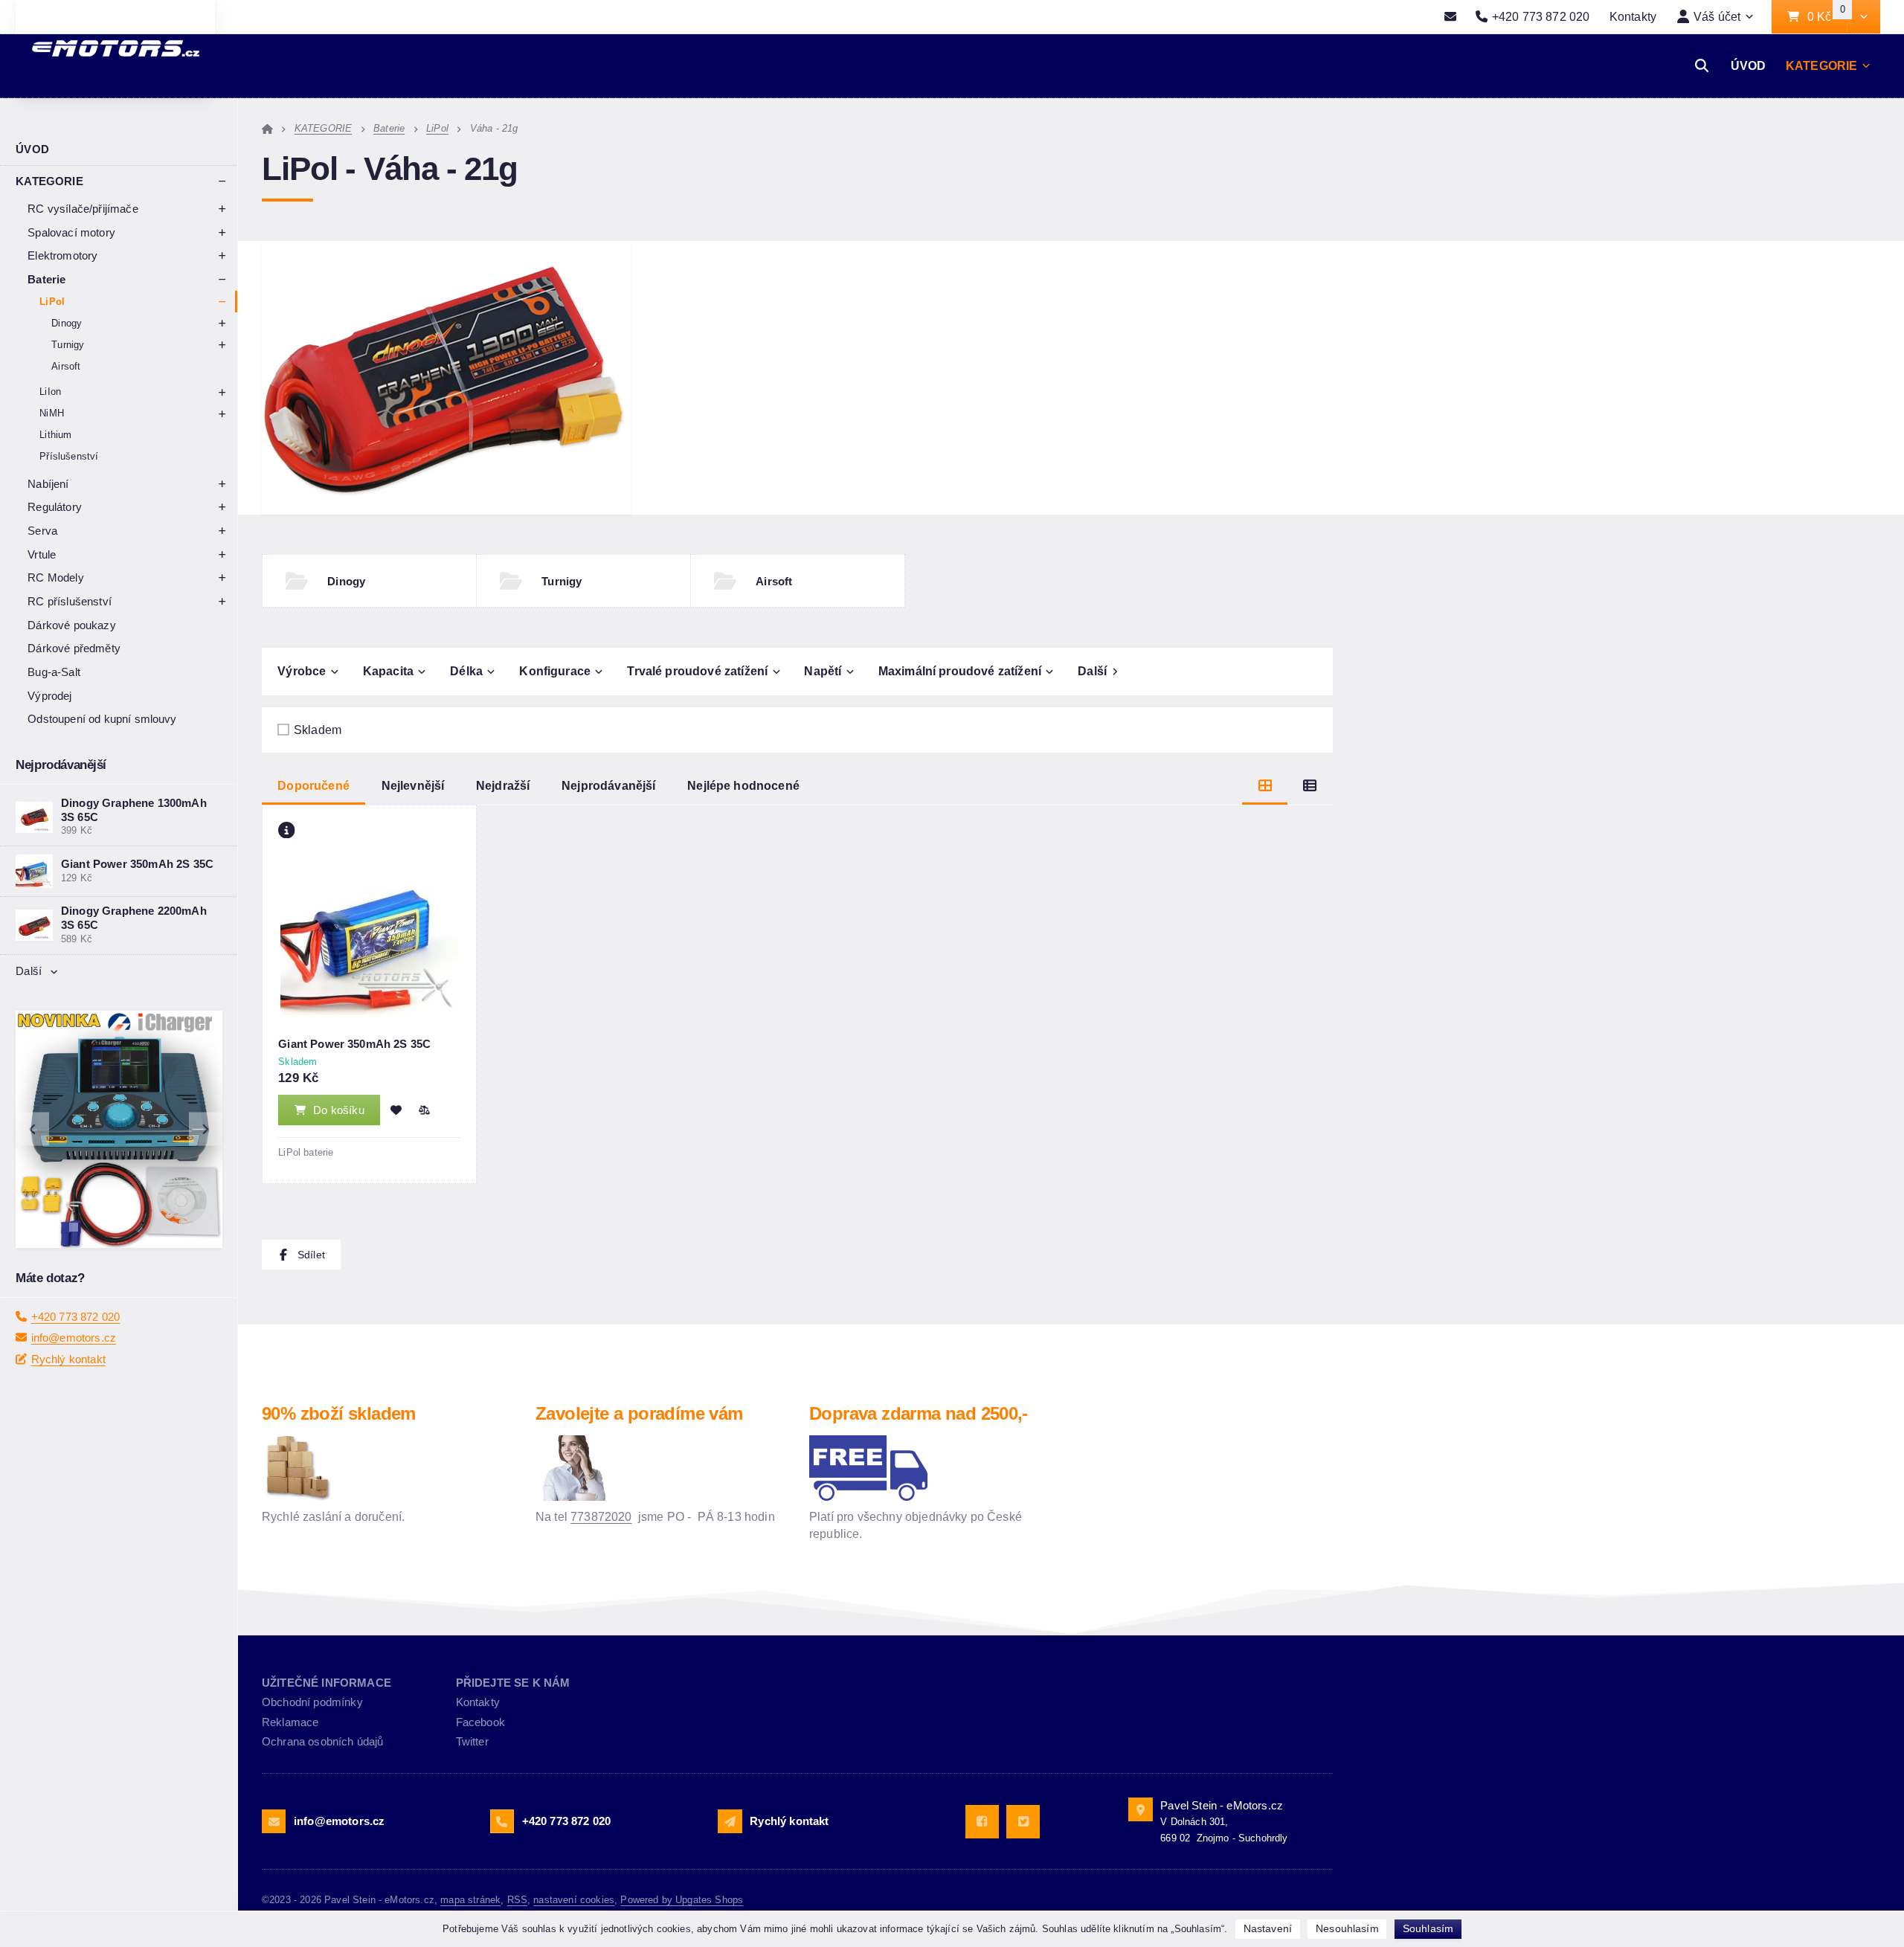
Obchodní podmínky (312, 1702)
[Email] (1451, 17)
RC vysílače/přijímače (83, 209)
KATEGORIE (1821, 65)
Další (29, 971)
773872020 (601, 1516)
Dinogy (67, 323)
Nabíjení (48, 484)
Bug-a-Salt (54, 672)
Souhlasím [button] (1428, 1928)
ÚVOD (1749, 65)
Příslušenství (69, 456)
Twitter (472, 1741)
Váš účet (1717, 16)
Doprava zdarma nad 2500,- (919, 1413)
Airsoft (66, 366)
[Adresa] (1140, 1809)
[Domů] (267, 128)
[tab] (1265, 786)
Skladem (318, 730)
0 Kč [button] (1827, 17)
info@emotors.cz (74, 1338)
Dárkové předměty (74, 648)
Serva (42, 531)
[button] (1863, 17)
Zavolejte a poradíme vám (639, 1413)
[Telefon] (502, 1821)
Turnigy (68, 345)
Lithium (55, 435)
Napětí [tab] (823, 671)
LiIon (50, 392)
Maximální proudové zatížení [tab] (960, 671)
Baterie (46, 279)
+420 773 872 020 (76, 1317)
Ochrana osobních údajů (323, 1741)
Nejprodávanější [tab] (608, 785)
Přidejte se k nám (513, 1683)
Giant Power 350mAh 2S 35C (354, 1044)
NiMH (52, 413)
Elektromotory (62, 255)
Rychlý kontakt (68, 1359)
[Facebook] (982, 1822)
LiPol (52, 302)
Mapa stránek (470, 1900)
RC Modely (55, 577)
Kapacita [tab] (388, 671)
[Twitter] (1023, 1822)
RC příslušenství (70, 601)
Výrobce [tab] (302, 671)
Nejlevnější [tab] (413, 785)
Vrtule (42, 554)
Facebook (480, 1722)
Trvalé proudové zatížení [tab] (697, 671)
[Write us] (730, 1821)
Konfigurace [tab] (555, 671)
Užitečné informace (327, 1683)
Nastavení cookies (574, 1900)
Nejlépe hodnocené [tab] (743, 785)
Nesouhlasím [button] (1347, 1928)
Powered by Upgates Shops (682, 1900)
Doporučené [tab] (313, 785)
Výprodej (49, 696)
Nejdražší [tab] (503, 785)
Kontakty (1633, 16)
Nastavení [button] (1268, 1928)
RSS (517, 1900)
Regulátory (55, 507)
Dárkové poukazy (71, 625)
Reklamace (290, 1722)
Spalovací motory (71, 232)
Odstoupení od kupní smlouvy (102, 719)
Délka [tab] (466, 671)
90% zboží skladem (339, 1413)
